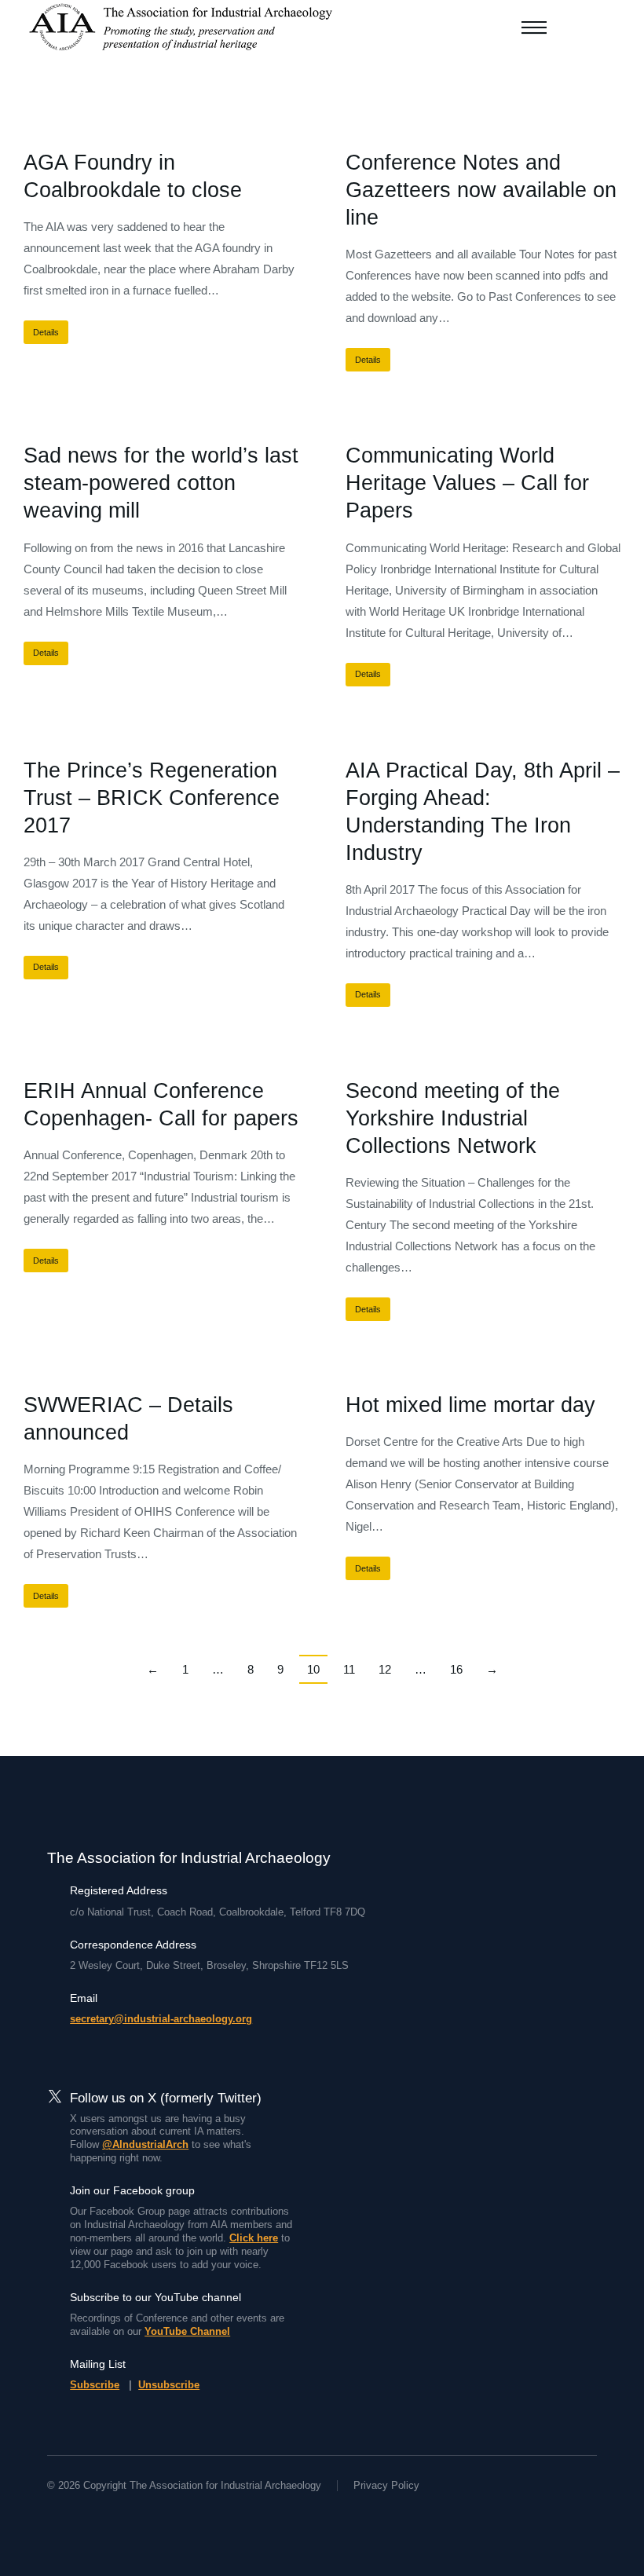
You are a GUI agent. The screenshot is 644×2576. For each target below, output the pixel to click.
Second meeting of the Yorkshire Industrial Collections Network (453, 1118)
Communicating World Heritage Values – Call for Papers (467, 483)
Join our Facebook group (132, 2190)
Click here (254, 2238)
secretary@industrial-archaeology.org (161, 2019)
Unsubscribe (169, 2385)
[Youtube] (110, 2515)
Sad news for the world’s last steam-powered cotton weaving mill (161, 483)
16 (456, 1669)
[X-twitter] (82, 2515)
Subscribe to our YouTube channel (156, 2297)
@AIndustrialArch (145, 2144)
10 (313, 1669)
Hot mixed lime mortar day (470, 1405)
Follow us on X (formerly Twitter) (166, 2098)
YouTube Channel (187, 2331)
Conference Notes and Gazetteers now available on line (481, 190)
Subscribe (95, 2385)
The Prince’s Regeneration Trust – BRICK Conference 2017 (152, 798)
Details (46, 332)
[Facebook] (53, 2515)
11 (349, 1669)
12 (385, 1669)
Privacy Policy (386, 2485)
